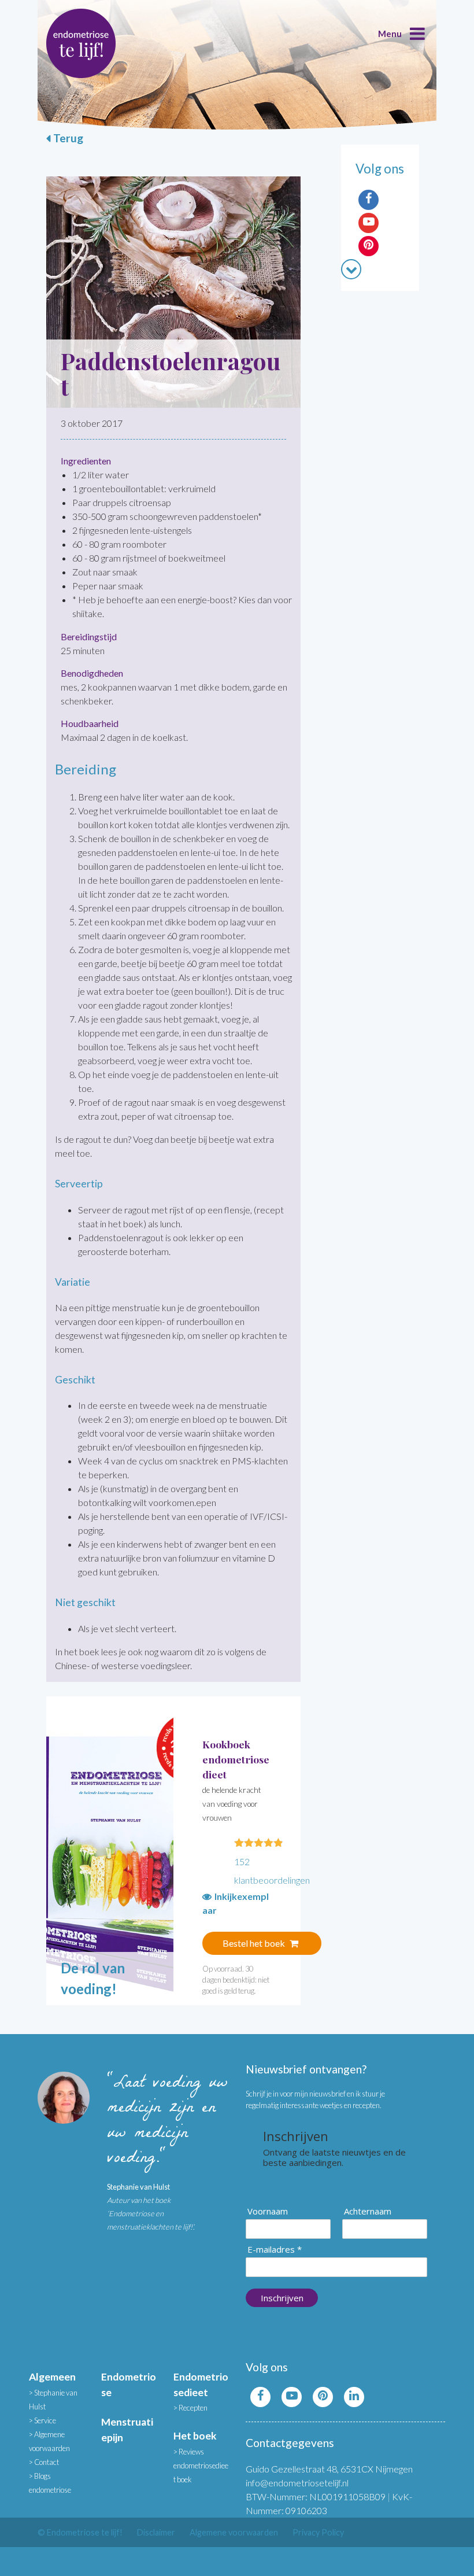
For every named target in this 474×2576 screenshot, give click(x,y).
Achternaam (368, 2211)
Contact (47, 2462)
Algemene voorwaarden (234, 2532)
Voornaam (268, 2211)
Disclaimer (156, 2532)
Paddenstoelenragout (171, 373)
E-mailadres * (275, 2250)
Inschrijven (282, 2298)
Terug (68, 138)
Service (45, 2420)
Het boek (195, 2436)
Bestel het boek (255, 1943)
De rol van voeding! (93, 1978)
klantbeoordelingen (272, 1871)
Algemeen (52, 2377)
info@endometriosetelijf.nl (297, 2483)
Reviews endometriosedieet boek (201, 2466)
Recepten (193, 2408)
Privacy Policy (318, 2532)
